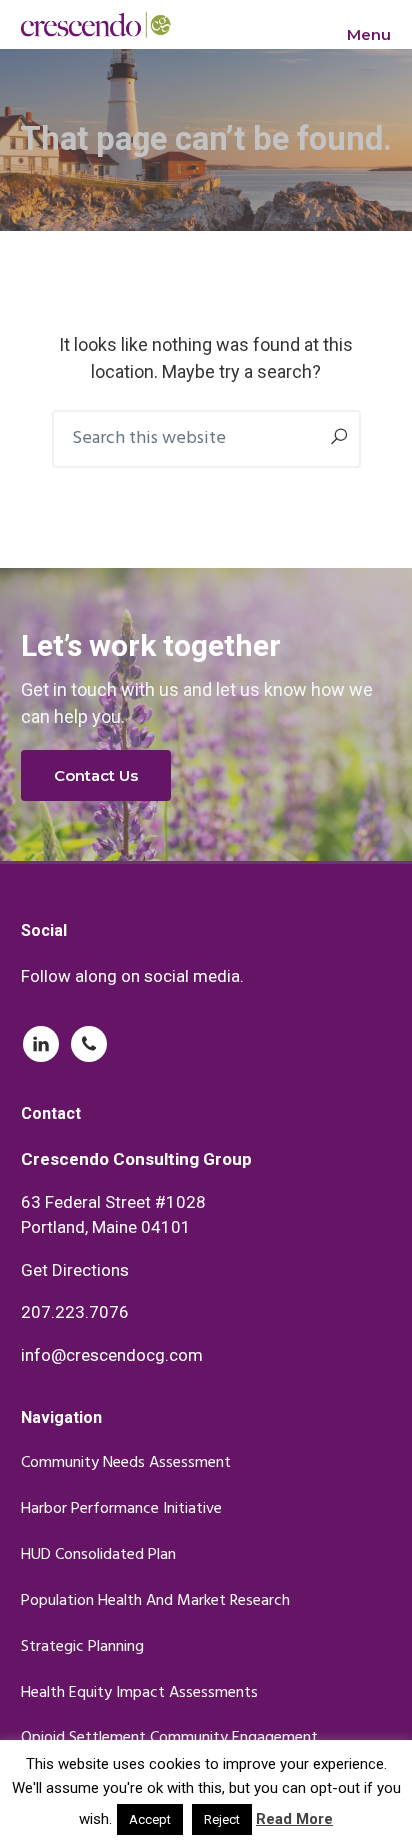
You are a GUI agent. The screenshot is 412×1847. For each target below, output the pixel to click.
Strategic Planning (82, 1647)
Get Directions (75, 1270)
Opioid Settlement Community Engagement (169, 1738)
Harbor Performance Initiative (121, 1509)
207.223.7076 (75, 1312)
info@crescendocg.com (112, 1355)
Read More (294, 1819)
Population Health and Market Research (155, 1601)
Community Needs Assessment (126, 1463)
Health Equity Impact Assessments (139, 1693)
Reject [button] (222, 1819)
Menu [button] (369, 34)
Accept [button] (150, 1819)
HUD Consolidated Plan (98, 1555)
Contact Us (96, 775)
